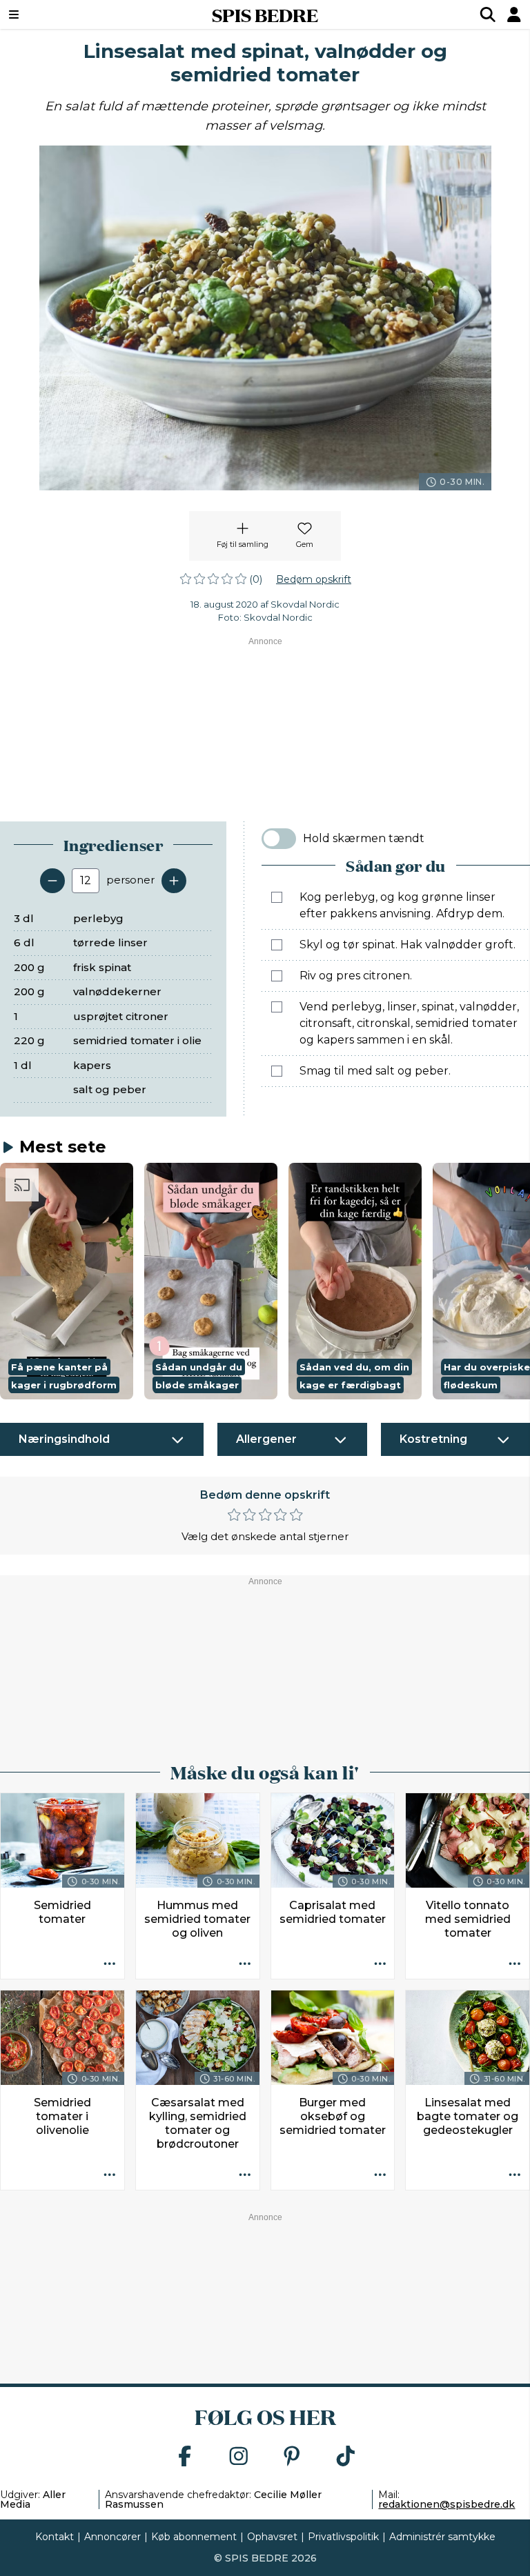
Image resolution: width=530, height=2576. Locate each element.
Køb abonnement (194, 2537)
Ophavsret (272, 2537)
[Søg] (488, 14)
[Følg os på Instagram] (239, 2457)
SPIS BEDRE (265, 14)
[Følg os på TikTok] (346, 2457)
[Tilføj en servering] (174, 881)
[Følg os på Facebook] (185, 2457)
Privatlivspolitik (343, 2537)
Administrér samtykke (442, 2537)
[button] (67, 1281)
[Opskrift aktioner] (110, 1964)
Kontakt (55, 2537)
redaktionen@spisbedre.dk (446, 2504)
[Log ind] (514, 14)
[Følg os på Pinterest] (292, 2457)
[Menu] (59, 14)
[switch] (279, 839)
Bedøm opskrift (314, 579)
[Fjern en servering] (52, 881)
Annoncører (112, 2537)
